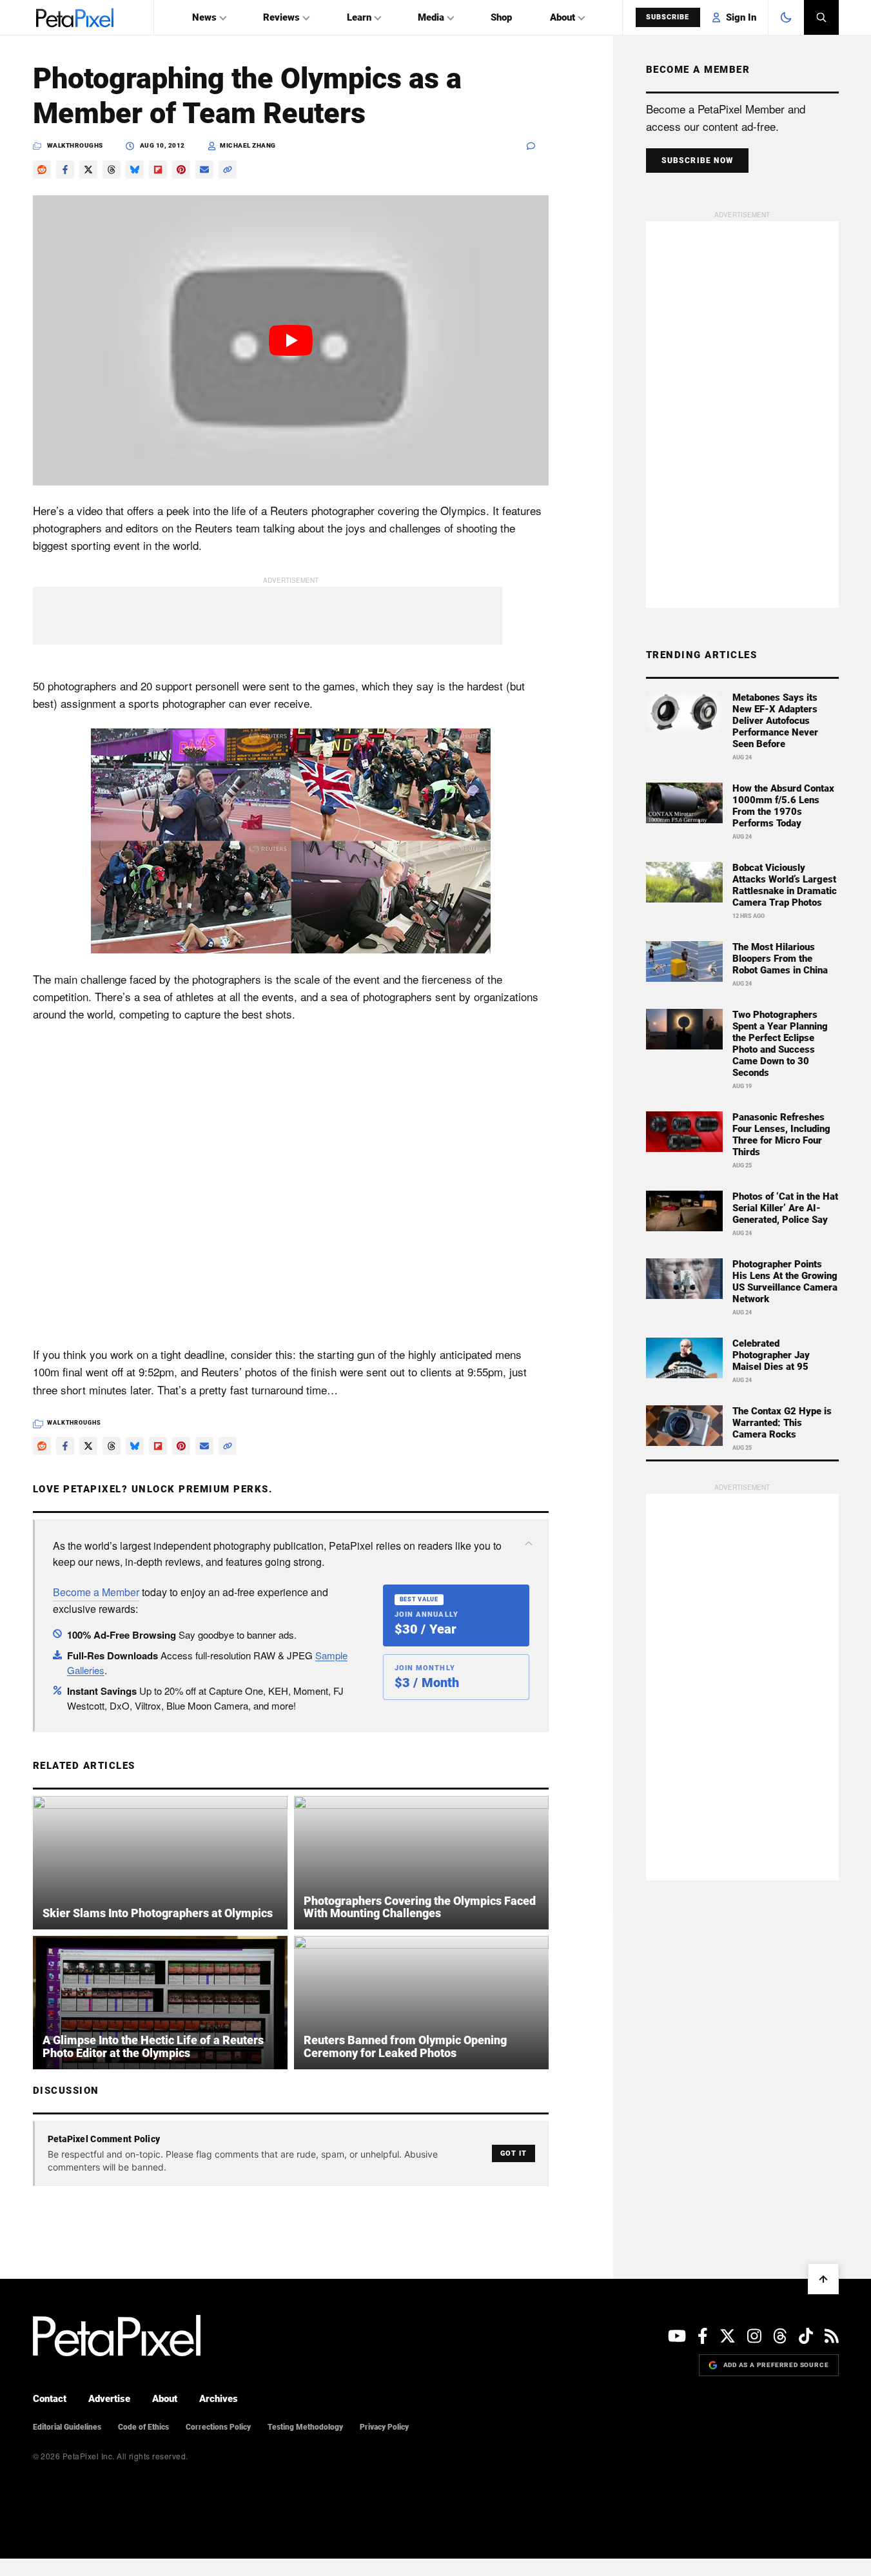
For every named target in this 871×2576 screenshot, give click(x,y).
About (563, 17)
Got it (514, 2153)
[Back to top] (823, 2279)
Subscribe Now (698, 161)
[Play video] (291, 340)
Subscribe (668, 17)
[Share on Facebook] (65, 170)
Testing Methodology (305, 2427)
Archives (219, 2399)
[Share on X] (88, 170)
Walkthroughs (75, 145)
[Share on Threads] (112, 170)
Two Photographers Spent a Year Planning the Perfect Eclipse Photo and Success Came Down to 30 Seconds (780, 1044)
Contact (50, 2399)
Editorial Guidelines (67, 2427)
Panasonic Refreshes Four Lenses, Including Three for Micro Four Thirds (781, 1135)
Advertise (109, 2399)
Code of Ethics (143, 2427)
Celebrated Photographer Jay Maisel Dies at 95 (771, 1355)
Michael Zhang (248, 145)
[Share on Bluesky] (135, 170)
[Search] (821, 17)
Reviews (281, 17)
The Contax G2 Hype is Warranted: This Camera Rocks (782, 1423)
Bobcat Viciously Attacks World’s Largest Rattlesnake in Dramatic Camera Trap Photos (785, 885)
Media (431, 17)
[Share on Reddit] (42, 170)
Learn (359, 17)
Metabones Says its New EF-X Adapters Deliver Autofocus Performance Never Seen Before (775, 721)
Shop (501, 17)
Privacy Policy (384, 2427)
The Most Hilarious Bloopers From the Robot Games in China (780, 959)
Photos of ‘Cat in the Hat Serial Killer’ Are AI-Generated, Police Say (785, 1208)
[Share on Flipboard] (158, 170)
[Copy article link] (228, 170)
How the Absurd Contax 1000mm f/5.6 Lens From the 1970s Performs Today (783, 806)
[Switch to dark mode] (786, 17)
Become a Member (96, 1592)
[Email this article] (204, 170)
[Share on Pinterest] (181, 170)
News (204, 17)
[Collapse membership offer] (529, 1543)
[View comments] (538, 146)
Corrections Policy (218, 2427)
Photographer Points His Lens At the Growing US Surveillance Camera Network (785, 1282)
